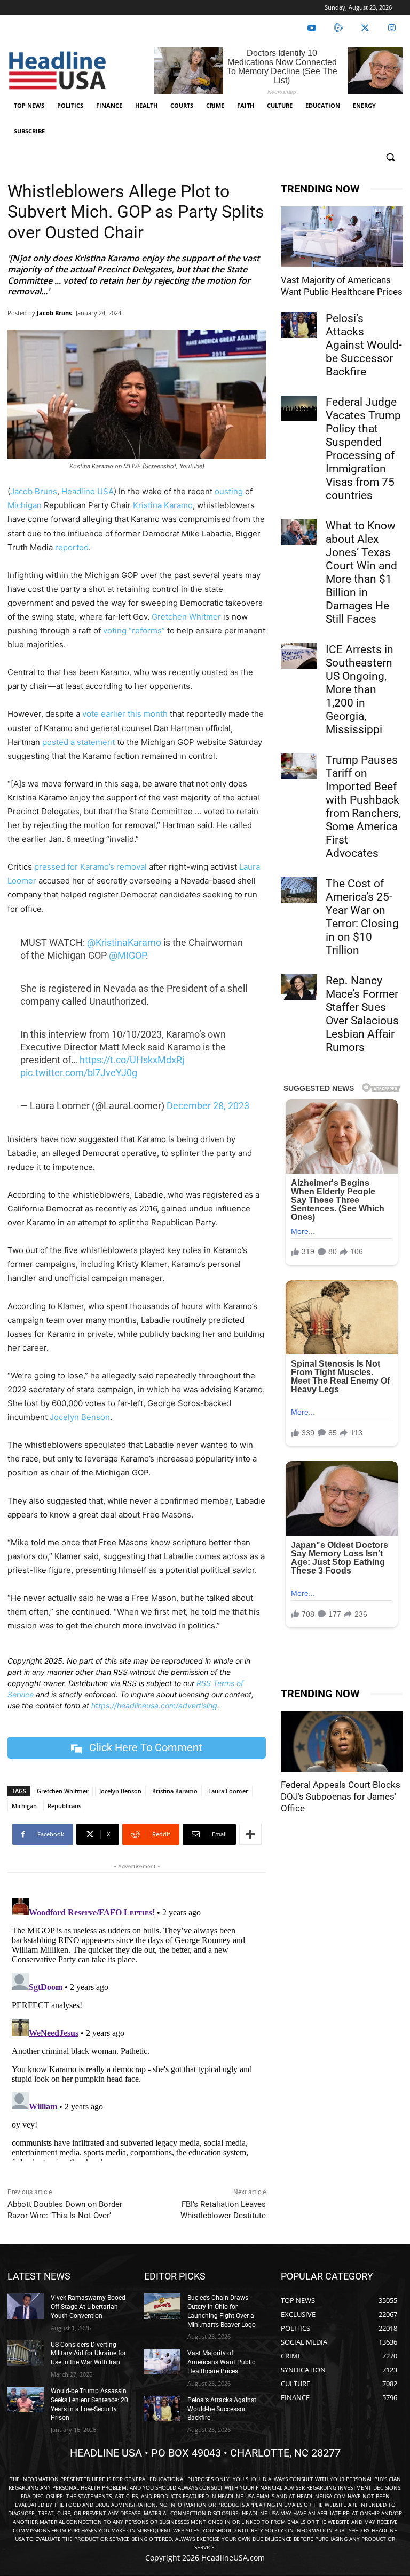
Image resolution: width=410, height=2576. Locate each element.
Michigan (25, 505)
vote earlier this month (125, 714)
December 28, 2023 (208, 1106)
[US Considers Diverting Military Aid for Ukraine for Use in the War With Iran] (26, 2353)
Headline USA (88, 491)
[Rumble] (338, 28)
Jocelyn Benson (80, 1417)
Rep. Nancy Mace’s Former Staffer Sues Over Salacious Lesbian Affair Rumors (362, 1014)
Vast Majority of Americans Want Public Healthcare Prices (221, 2362)
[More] (250, 1834)
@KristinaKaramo (124, 942)
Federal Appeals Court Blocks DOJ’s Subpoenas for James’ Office (341, 1796)
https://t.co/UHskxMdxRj (132, 1060)
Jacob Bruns (54, 313)
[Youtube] (312, 28)
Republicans (64, 1806)
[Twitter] (365, 28)
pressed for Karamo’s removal (90, 867)
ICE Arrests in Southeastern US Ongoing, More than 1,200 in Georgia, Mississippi (360, 689)
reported (72, 547)
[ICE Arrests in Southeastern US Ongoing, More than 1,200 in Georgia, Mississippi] (299, 656)
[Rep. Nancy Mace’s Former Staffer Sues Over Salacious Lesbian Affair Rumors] (299, 987)
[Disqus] (137, 2027)
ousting (229, 491)
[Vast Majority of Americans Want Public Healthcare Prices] (342, 237)
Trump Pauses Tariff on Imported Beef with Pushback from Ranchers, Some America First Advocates (363, 806)
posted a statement (78, 742)
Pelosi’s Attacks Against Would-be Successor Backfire (364, 345)
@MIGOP (127, 955)
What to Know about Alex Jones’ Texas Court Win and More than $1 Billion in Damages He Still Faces (361, 572)
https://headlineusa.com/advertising (154, 1706)
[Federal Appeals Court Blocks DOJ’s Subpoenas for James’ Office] (342, 1742)
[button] (390, 157)
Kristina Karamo (163, 505)
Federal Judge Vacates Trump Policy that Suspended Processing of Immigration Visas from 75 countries (363, 449)
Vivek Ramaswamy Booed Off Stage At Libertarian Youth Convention (88, 2307)
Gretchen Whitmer (186, 617)
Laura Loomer (228, 1791)
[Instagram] (392, 28)
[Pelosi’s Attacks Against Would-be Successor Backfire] (299, 325)
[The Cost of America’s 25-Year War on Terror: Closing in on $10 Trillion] (299, 890)
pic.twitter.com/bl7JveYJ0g (79, 1073)
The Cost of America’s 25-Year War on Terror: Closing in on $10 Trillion (362, 917)
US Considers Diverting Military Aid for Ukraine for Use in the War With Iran (88, 2354)
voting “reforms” (134, 631)
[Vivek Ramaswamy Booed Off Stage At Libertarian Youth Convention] (26, 2306)
